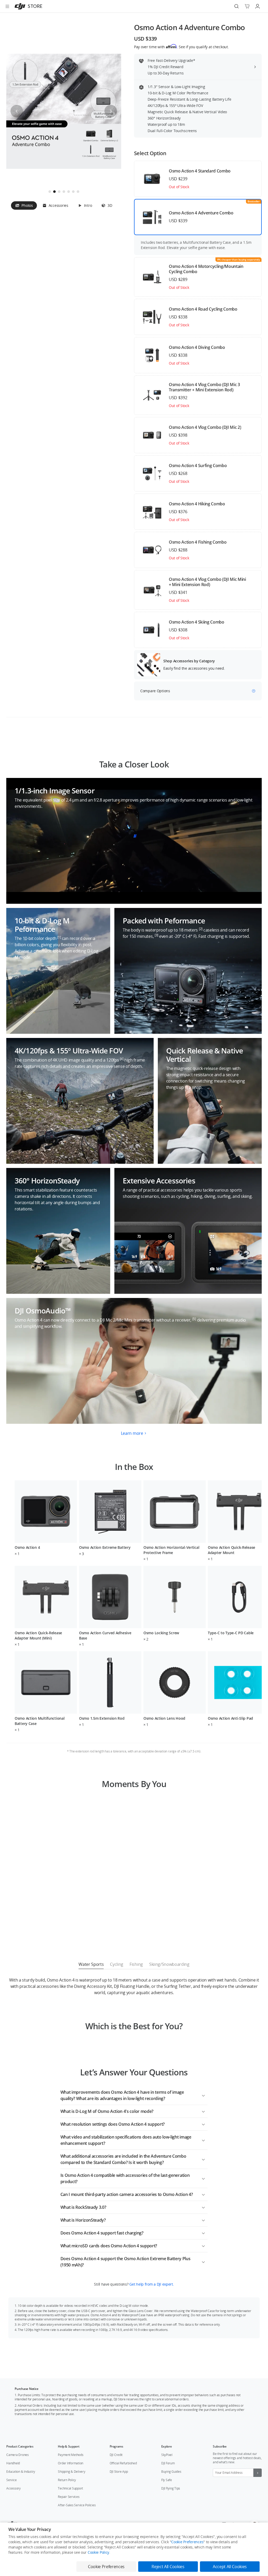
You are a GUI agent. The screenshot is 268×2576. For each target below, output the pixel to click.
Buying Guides (171, 2472)
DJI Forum (168, 2463)
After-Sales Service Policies (77, 2505)
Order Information (71, 2463)
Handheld (13, 2463)
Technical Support (70, 2488)
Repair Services (69, 2497)
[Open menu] (7, 6)
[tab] (24, 205)
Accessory (13, 2488)
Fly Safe (167, 2480)
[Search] (237, 6)
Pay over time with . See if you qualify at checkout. (181, 47)
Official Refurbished (123, 2463)
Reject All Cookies (168, 2567)
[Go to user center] (258, 6)
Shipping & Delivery (71, 2472)
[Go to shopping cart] (247, 6)
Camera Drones (18, 2455)
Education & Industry (21, 2472)
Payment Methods (71, 2455)
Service (11, 2480)
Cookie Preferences (187, 2542)
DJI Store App (119, 2472)
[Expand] (203, 2095)
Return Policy (67, 2480)
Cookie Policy (98, 2552)
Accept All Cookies (230, 2567)
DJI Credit (116, 2455)
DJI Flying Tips (171, 2488)
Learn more (132, 1433)
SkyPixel (167, 2455)
